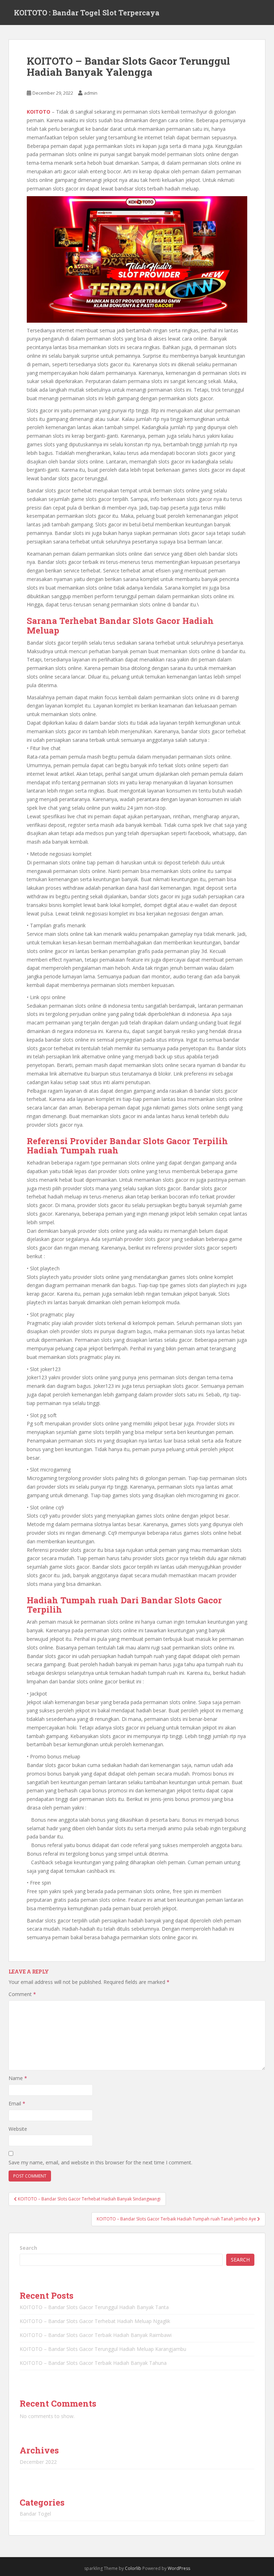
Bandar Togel (35, 2514)
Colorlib (133, 2568)
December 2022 (38, 2462)
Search (28, 2248)
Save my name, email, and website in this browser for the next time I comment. (100, 2162)
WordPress (179, 2568)
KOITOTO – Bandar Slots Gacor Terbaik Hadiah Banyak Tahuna (93, 2363)
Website (18, 2129)
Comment (22, 1994)
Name (18, 2078)
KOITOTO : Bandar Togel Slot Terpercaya (87, 13)
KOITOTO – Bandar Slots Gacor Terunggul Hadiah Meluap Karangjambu (103, 2349)
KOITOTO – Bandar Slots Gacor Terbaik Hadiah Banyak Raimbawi (96, 2335)
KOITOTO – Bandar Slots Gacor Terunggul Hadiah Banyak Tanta (94, 2307)
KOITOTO (39, 112)
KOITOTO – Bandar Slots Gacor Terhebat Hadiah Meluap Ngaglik (95, 2321)
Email (17, 2103)
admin (91, 93)
